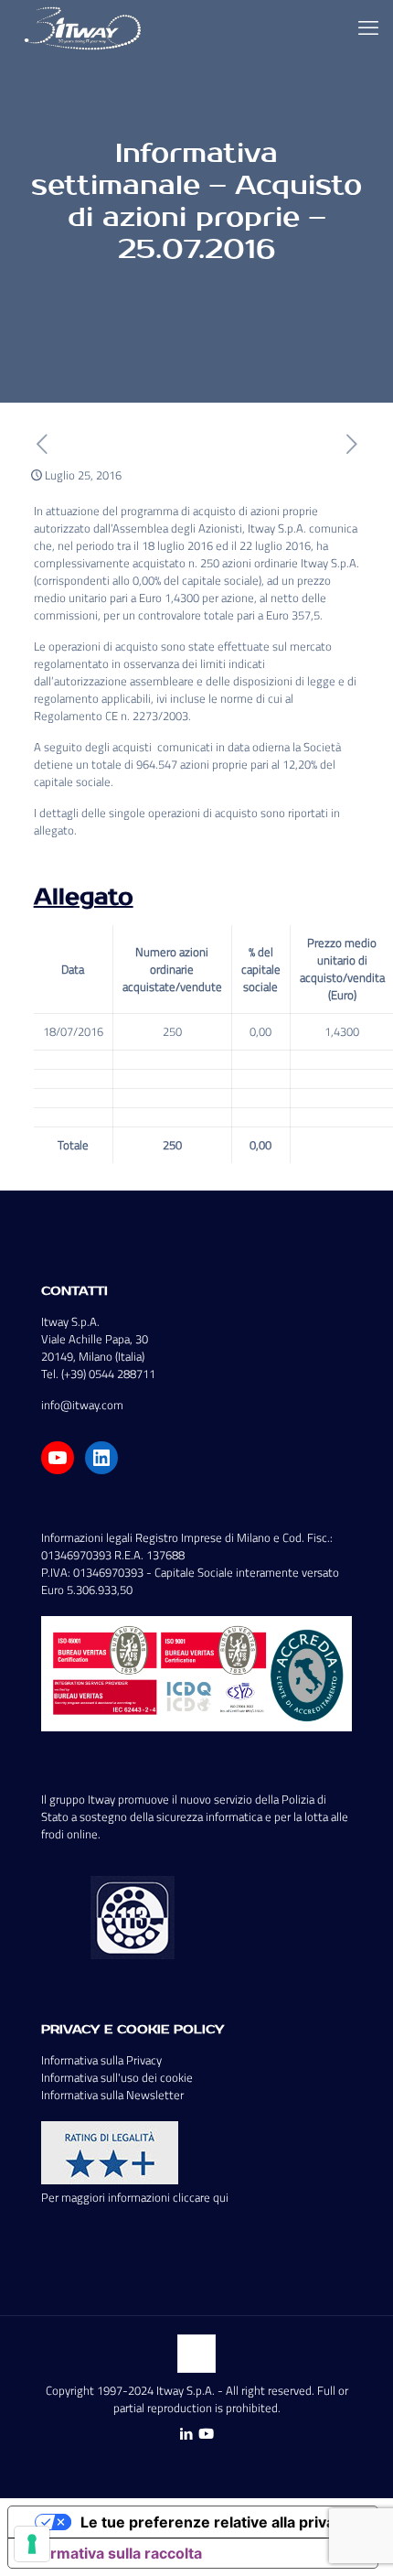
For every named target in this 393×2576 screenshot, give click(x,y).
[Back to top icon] (196, 2354)
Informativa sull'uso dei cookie (117, 2077)
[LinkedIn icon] (186, 2434)
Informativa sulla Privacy (101, 2060)
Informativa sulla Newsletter (112, 2095)
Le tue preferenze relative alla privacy (216, 2522)
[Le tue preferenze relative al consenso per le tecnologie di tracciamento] (32, 2544)
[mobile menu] (368, 27)
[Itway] (85, 27)
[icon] (206, 2434)
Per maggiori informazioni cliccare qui (135, 2197)
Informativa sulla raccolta (112, 2553)
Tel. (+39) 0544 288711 (98, 1374)
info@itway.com (82, 1405)
